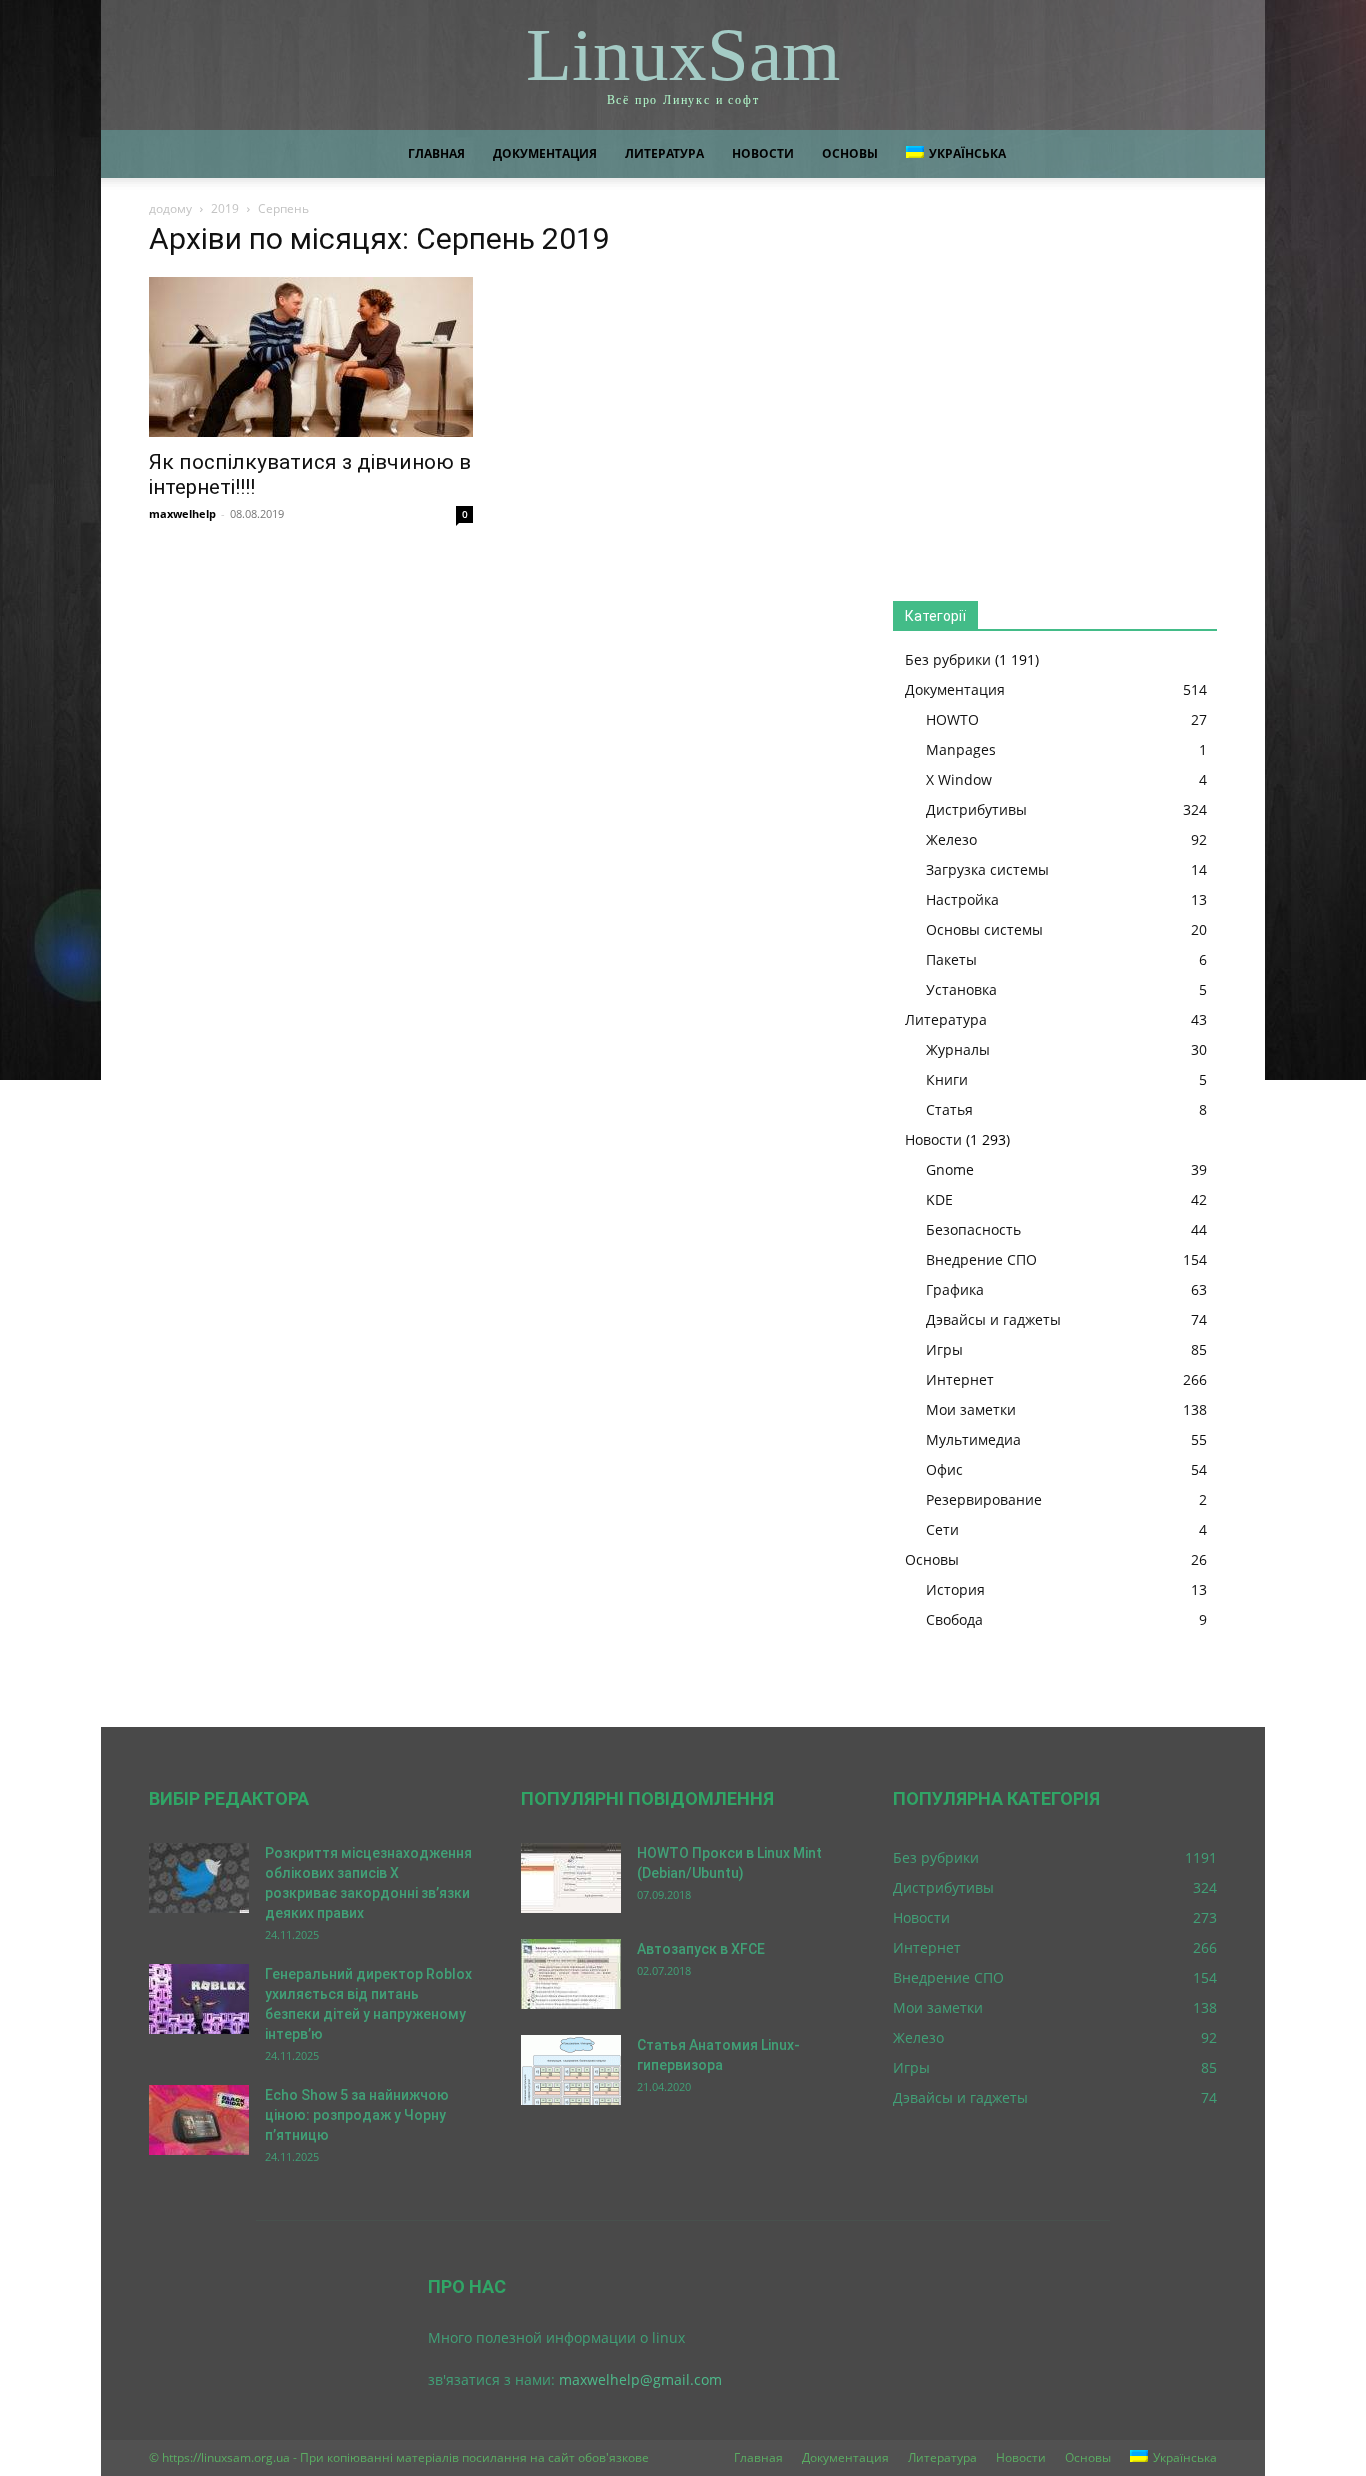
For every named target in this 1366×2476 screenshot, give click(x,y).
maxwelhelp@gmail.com (640, 2379)
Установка (961, 989)
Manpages (961, 749)
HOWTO (952, 719)
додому (170, 208)
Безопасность (973, 1229)
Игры (944, 1349)
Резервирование (984, 1499)
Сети (942, 1529)
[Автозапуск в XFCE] (571, 1974)
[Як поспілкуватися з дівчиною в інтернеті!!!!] (311, 357)
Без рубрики (948, 659)
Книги (947, 1079)
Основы (850, 153)
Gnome (950, 1169)
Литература (664, 153)
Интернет (960, 1379)
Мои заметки (971, 1409)
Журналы (958, 1049)
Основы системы (984, 929)
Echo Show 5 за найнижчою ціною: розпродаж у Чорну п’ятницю (357, 2115)
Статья (949, 1109)
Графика (955, 1289)
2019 (225, 208)
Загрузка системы (987, 869)
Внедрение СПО (981, 1259)
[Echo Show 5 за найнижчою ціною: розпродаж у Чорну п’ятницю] (199, 2120)
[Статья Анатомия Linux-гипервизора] (571, 2070)
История (955, 1589)
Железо (951, 839)
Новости (763, 153)
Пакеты (951, 959)
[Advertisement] (1055, 396)
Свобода (954, 1619)
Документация (545, 153)
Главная (436, 153)
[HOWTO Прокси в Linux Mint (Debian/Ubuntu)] (571, 1878)
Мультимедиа (973, 1439)
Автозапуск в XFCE (701, 1949)
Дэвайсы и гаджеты (993, 1319)
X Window (959, 779)
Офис (944, 1469)
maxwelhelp (182, 513)
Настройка (962, 899)
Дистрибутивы (976, 809)
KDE (939, 1199)
